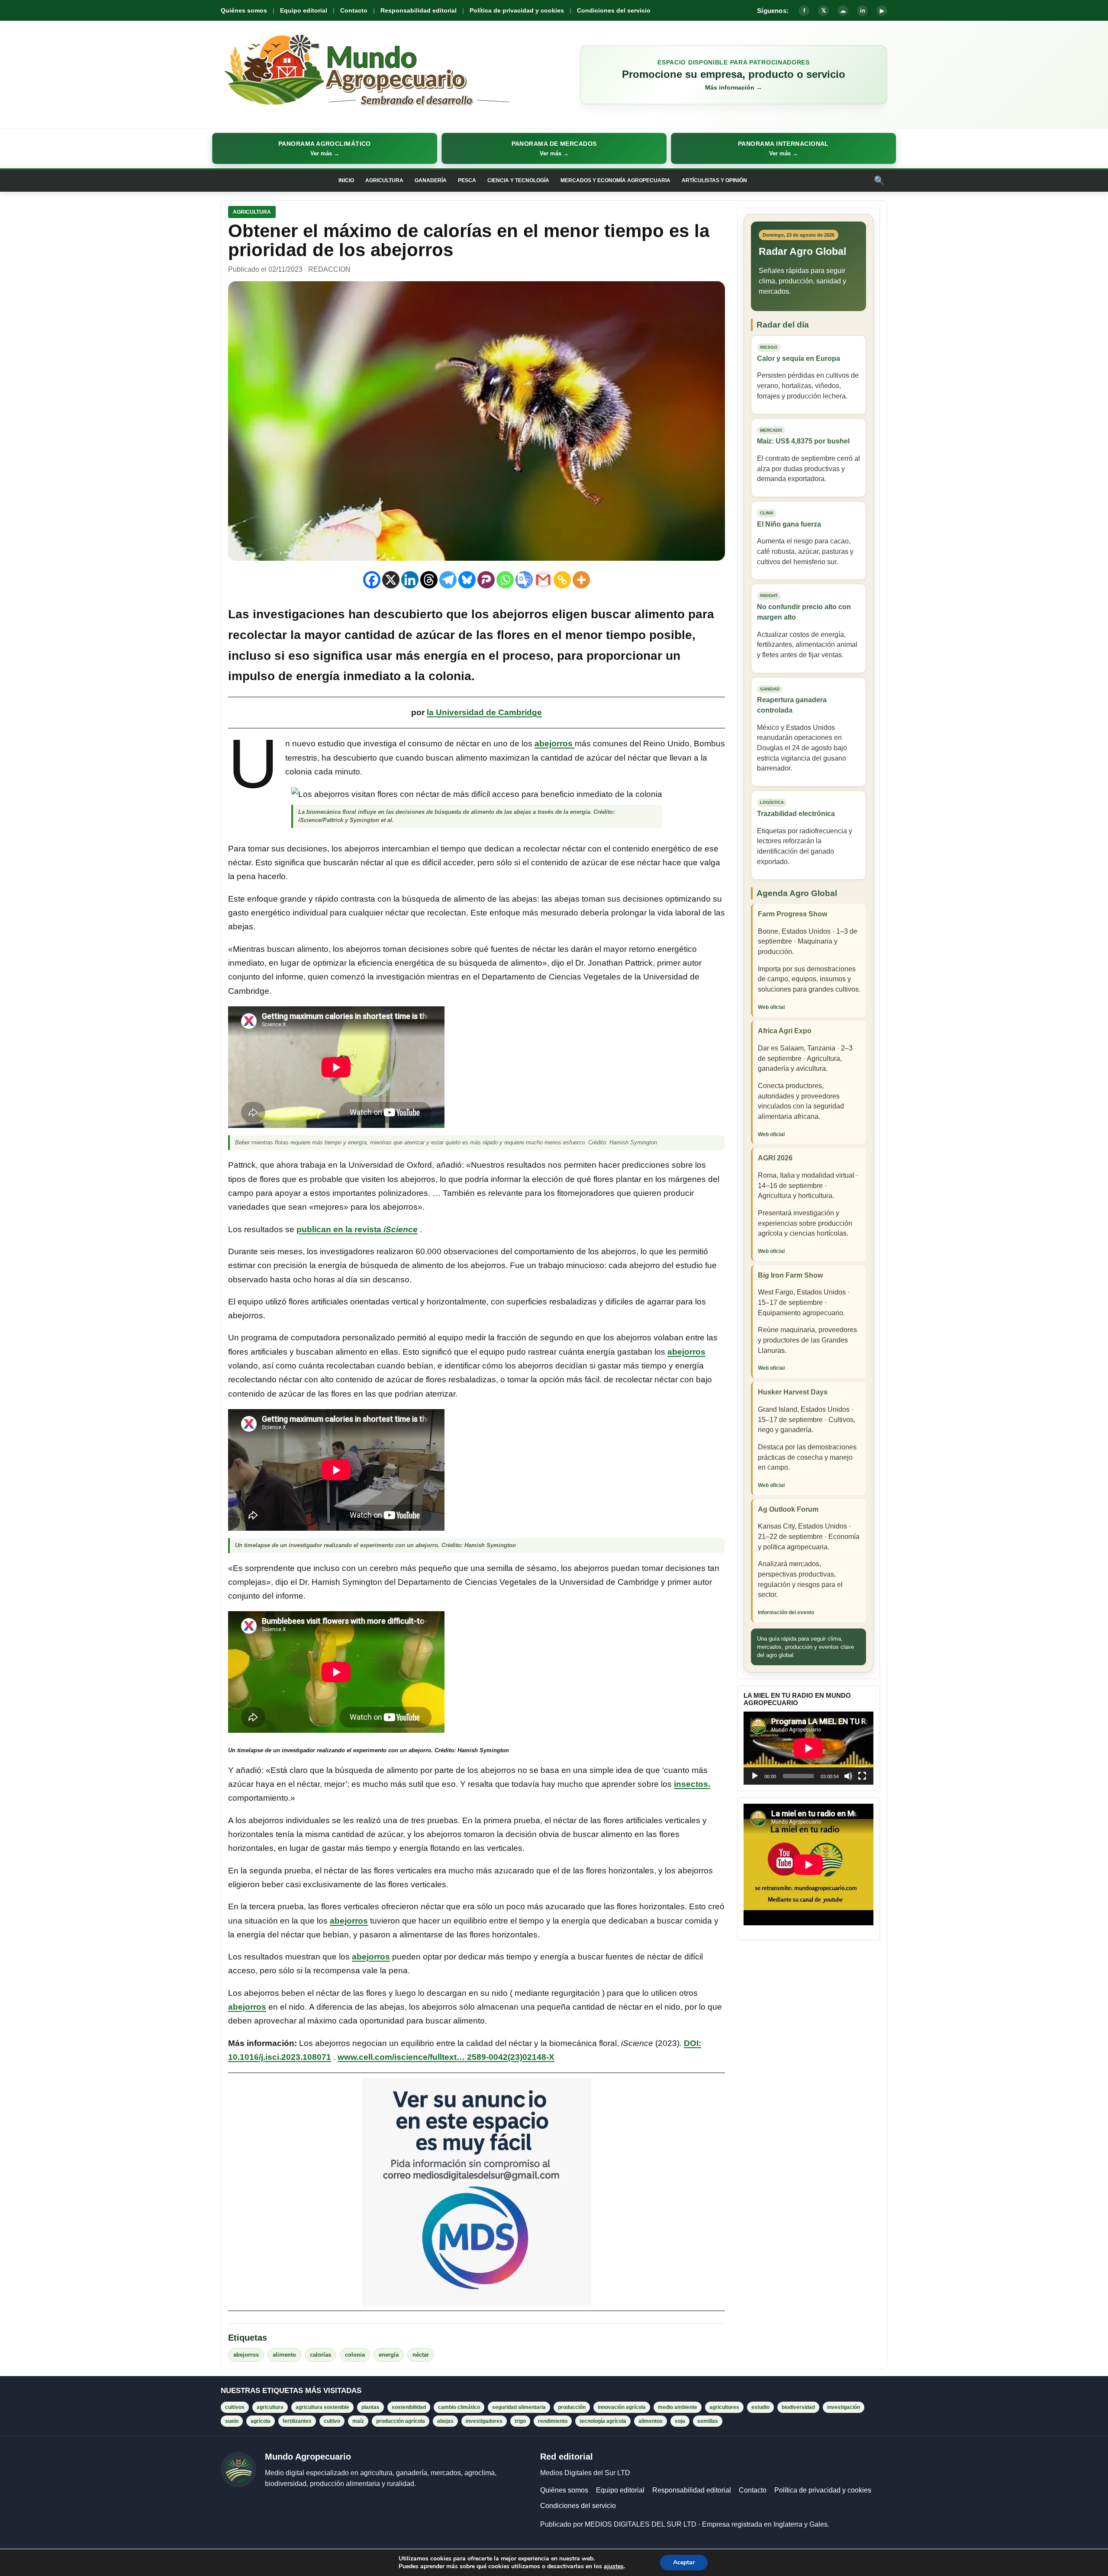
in (863, 11)
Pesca (467, 180)
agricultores (724, 2407)
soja (680, 2421)
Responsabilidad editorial (419, 10)
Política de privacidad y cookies (517, 10)
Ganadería (431, 180)
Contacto (354, 10)
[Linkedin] (410, 580)
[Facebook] (372, 580)
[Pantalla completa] (862, 1776)
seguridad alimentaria (519, 2407)
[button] (325, 148)
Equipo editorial (304, 10)
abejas (445, 2421)
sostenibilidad (409, 2407)
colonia (355, 2355)
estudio (760, 2407)
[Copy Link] (562, 580)
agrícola (261, 2421)
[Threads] (429, 580)
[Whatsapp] (505, 580)
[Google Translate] (524, 580)
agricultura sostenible (322, 2407)
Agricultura (384, 180)
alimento (284, 2355)
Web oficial (771, 1007)
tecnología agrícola (603, 2421)
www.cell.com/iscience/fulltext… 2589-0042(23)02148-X (446, 2057)
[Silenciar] (848, 1776)
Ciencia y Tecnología (518, 180)
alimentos (651, 2421)
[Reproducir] (755, 1776)
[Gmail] (543, 580)
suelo (232, 2421)
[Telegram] (448, 580)
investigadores (484, 2421)
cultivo (332, 2421)
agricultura (270, 2407)
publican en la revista (357, 1229)
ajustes (614, 2566)
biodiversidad (798, 2407)
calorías (320, 2355)
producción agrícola (401, 2421)
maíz (358, 2421)
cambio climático (459, 2407)
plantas (370, 2407)
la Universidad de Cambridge (484, 712)
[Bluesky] (467, 580)
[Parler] (486, 580)
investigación (844, 2407)
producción (572, 2407)
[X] (391, 580)
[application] (808, 1748)
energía (389, 2355)
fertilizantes (297, 2421)
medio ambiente (678, 2407)
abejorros (555, 744)
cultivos (235, 2407)
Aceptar (684, 2562)
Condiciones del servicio (614, 10)
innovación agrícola (622, 2407)
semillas (708, 2421)
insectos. (692, 1784)
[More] (581, 580)
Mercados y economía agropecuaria (615, 180)
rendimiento (553, 2421)
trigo (520, 2421)
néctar (421, 2355)
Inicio (346, 180)
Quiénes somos (244, 10)
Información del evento (786, 1612)
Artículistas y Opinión (714, 180)
